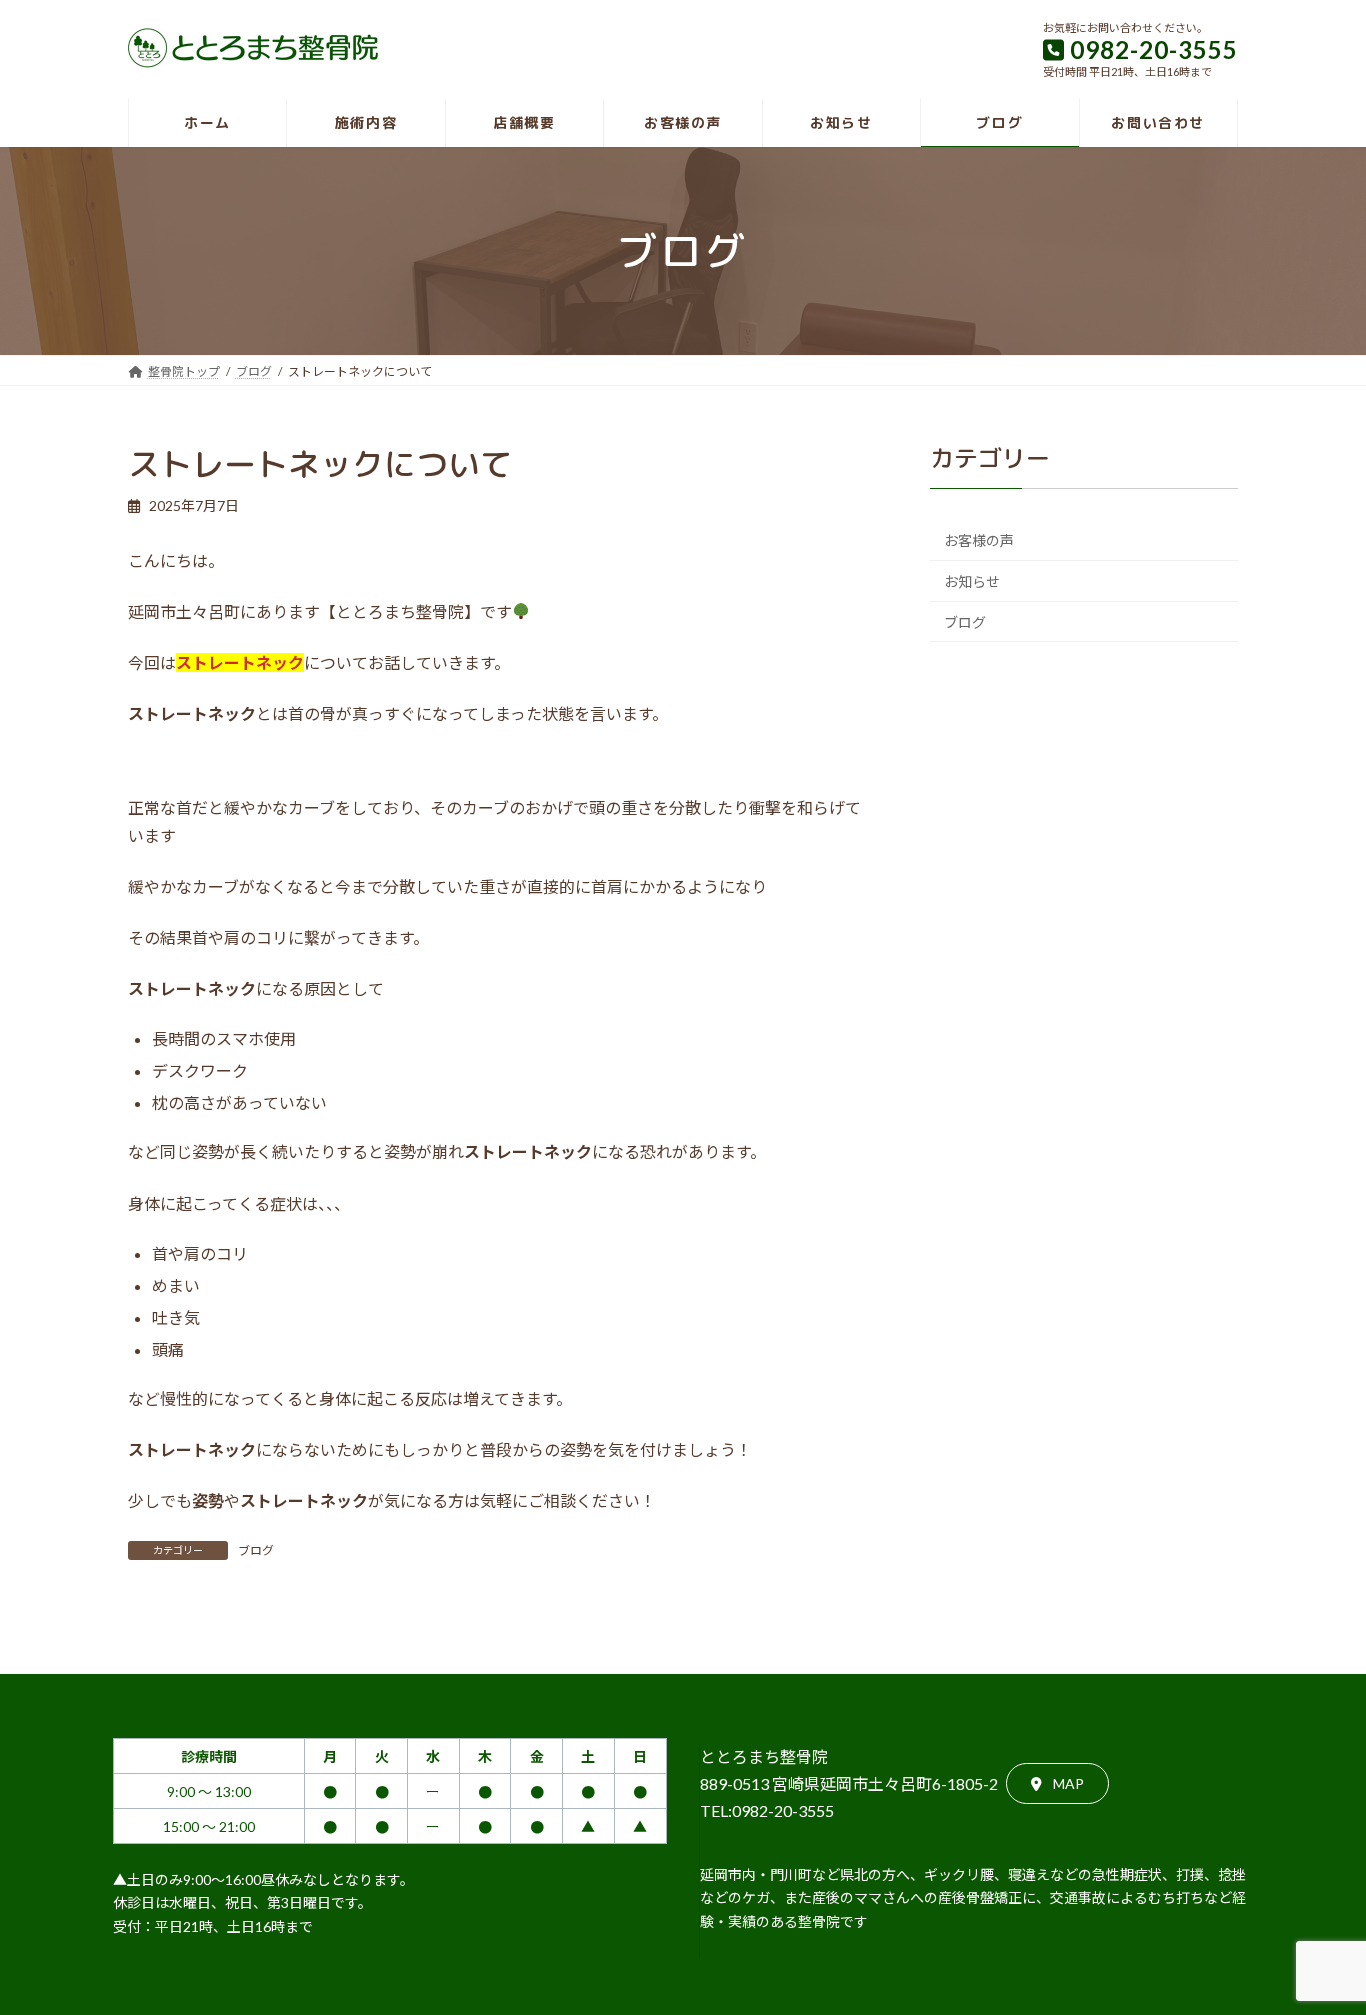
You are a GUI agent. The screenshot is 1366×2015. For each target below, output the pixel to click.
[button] (1057, 1783)
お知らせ (972, 581)
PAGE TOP (1315, 1936)
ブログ (256, 1550)
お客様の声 (979, 540)
